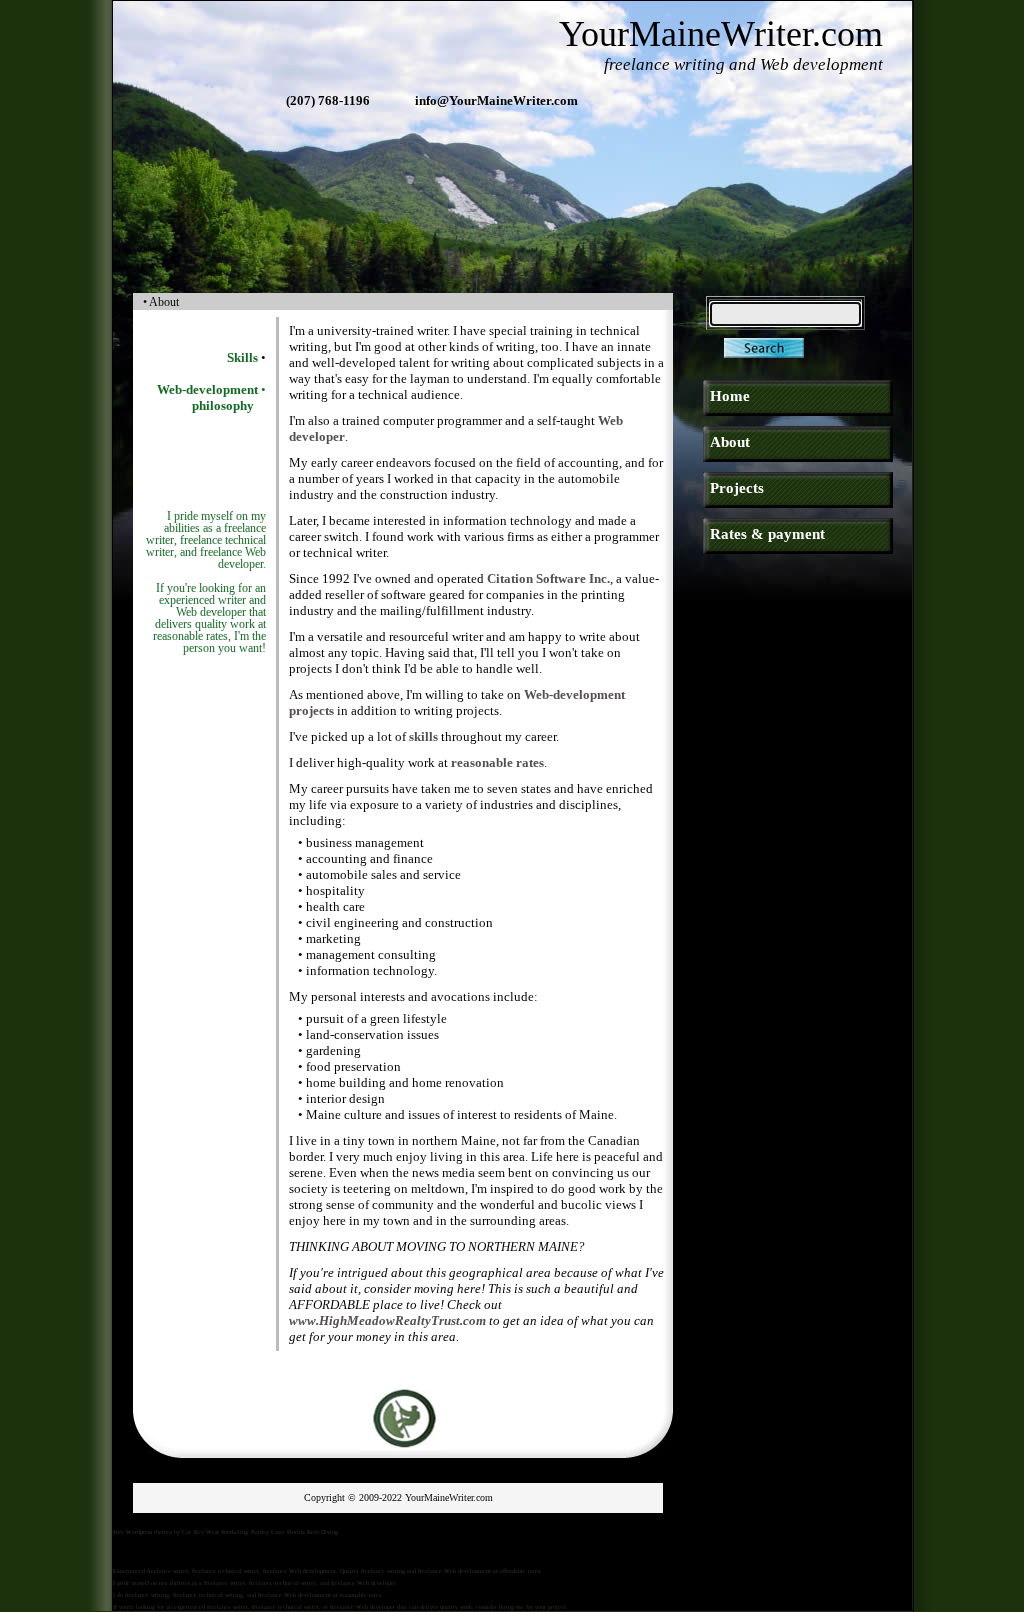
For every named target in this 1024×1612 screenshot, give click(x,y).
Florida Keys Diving (312, 1532)
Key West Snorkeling (221, 1532)
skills (423, 736)
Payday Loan (267, 1532)
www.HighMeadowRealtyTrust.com (387, 1320)
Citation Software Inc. (548, 578)
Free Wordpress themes (142, 1532)
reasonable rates (497, 762)
